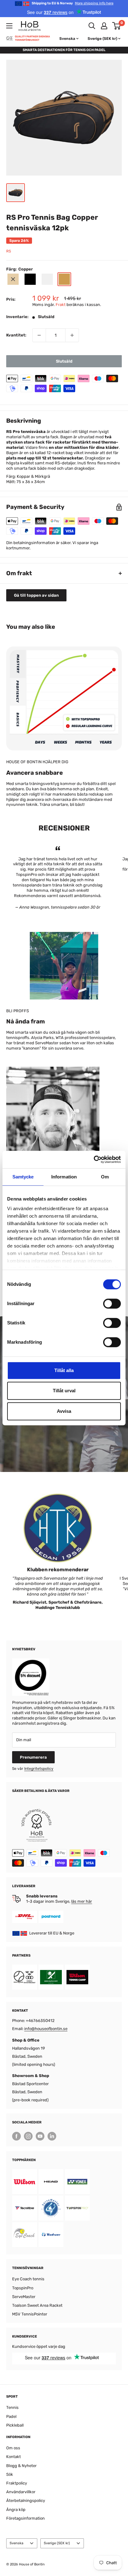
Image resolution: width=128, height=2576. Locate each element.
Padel (11, 2416)
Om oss (13, 2448)
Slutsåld (64, 361)
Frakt (61, 305)
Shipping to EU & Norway (73, 3)
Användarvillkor (21, 2492)
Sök (10, 2474)
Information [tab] (64, 1177)
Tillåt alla (64, 1370)
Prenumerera (33, 1757)
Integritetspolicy (39, 1769)
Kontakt (14, 2457)
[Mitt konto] (104, 26)
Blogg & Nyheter (21, 2466)
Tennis (12, 2407)
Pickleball (15, 2425)
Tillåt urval (64, 1391)
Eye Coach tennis (28, 2279)
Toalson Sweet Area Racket (37, 2305)
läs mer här (82, 1901)
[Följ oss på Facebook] (16, 2136)
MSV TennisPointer (30, 2314)
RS (9, 251)
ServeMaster (24, 2297)
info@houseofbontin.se (46, 2029)
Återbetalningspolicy (26, 2501)
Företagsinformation (25, 2518)
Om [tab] (105, 1177)
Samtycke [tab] (23, 1177)
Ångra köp (16, 2510)
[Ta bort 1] (39, 335)
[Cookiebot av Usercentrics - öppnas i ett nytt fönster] (94, 1159)
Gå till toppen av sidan (36, 595)
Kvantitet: (16, 335)
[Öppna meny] (9, 26)
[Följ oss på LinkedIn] (52, 2136)
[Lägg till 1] (72, 335)
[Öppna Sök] (92, 26)
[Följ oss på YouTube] (40, 2136)
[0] (117, 26)
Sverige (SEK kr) (57, 2543)
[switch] (112, 1304)
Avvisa (64, 1411)
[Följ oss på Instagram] (28, 2136)
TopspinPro (23, 2288)
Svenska (16, 2543)
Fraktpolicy (17, 2483)
